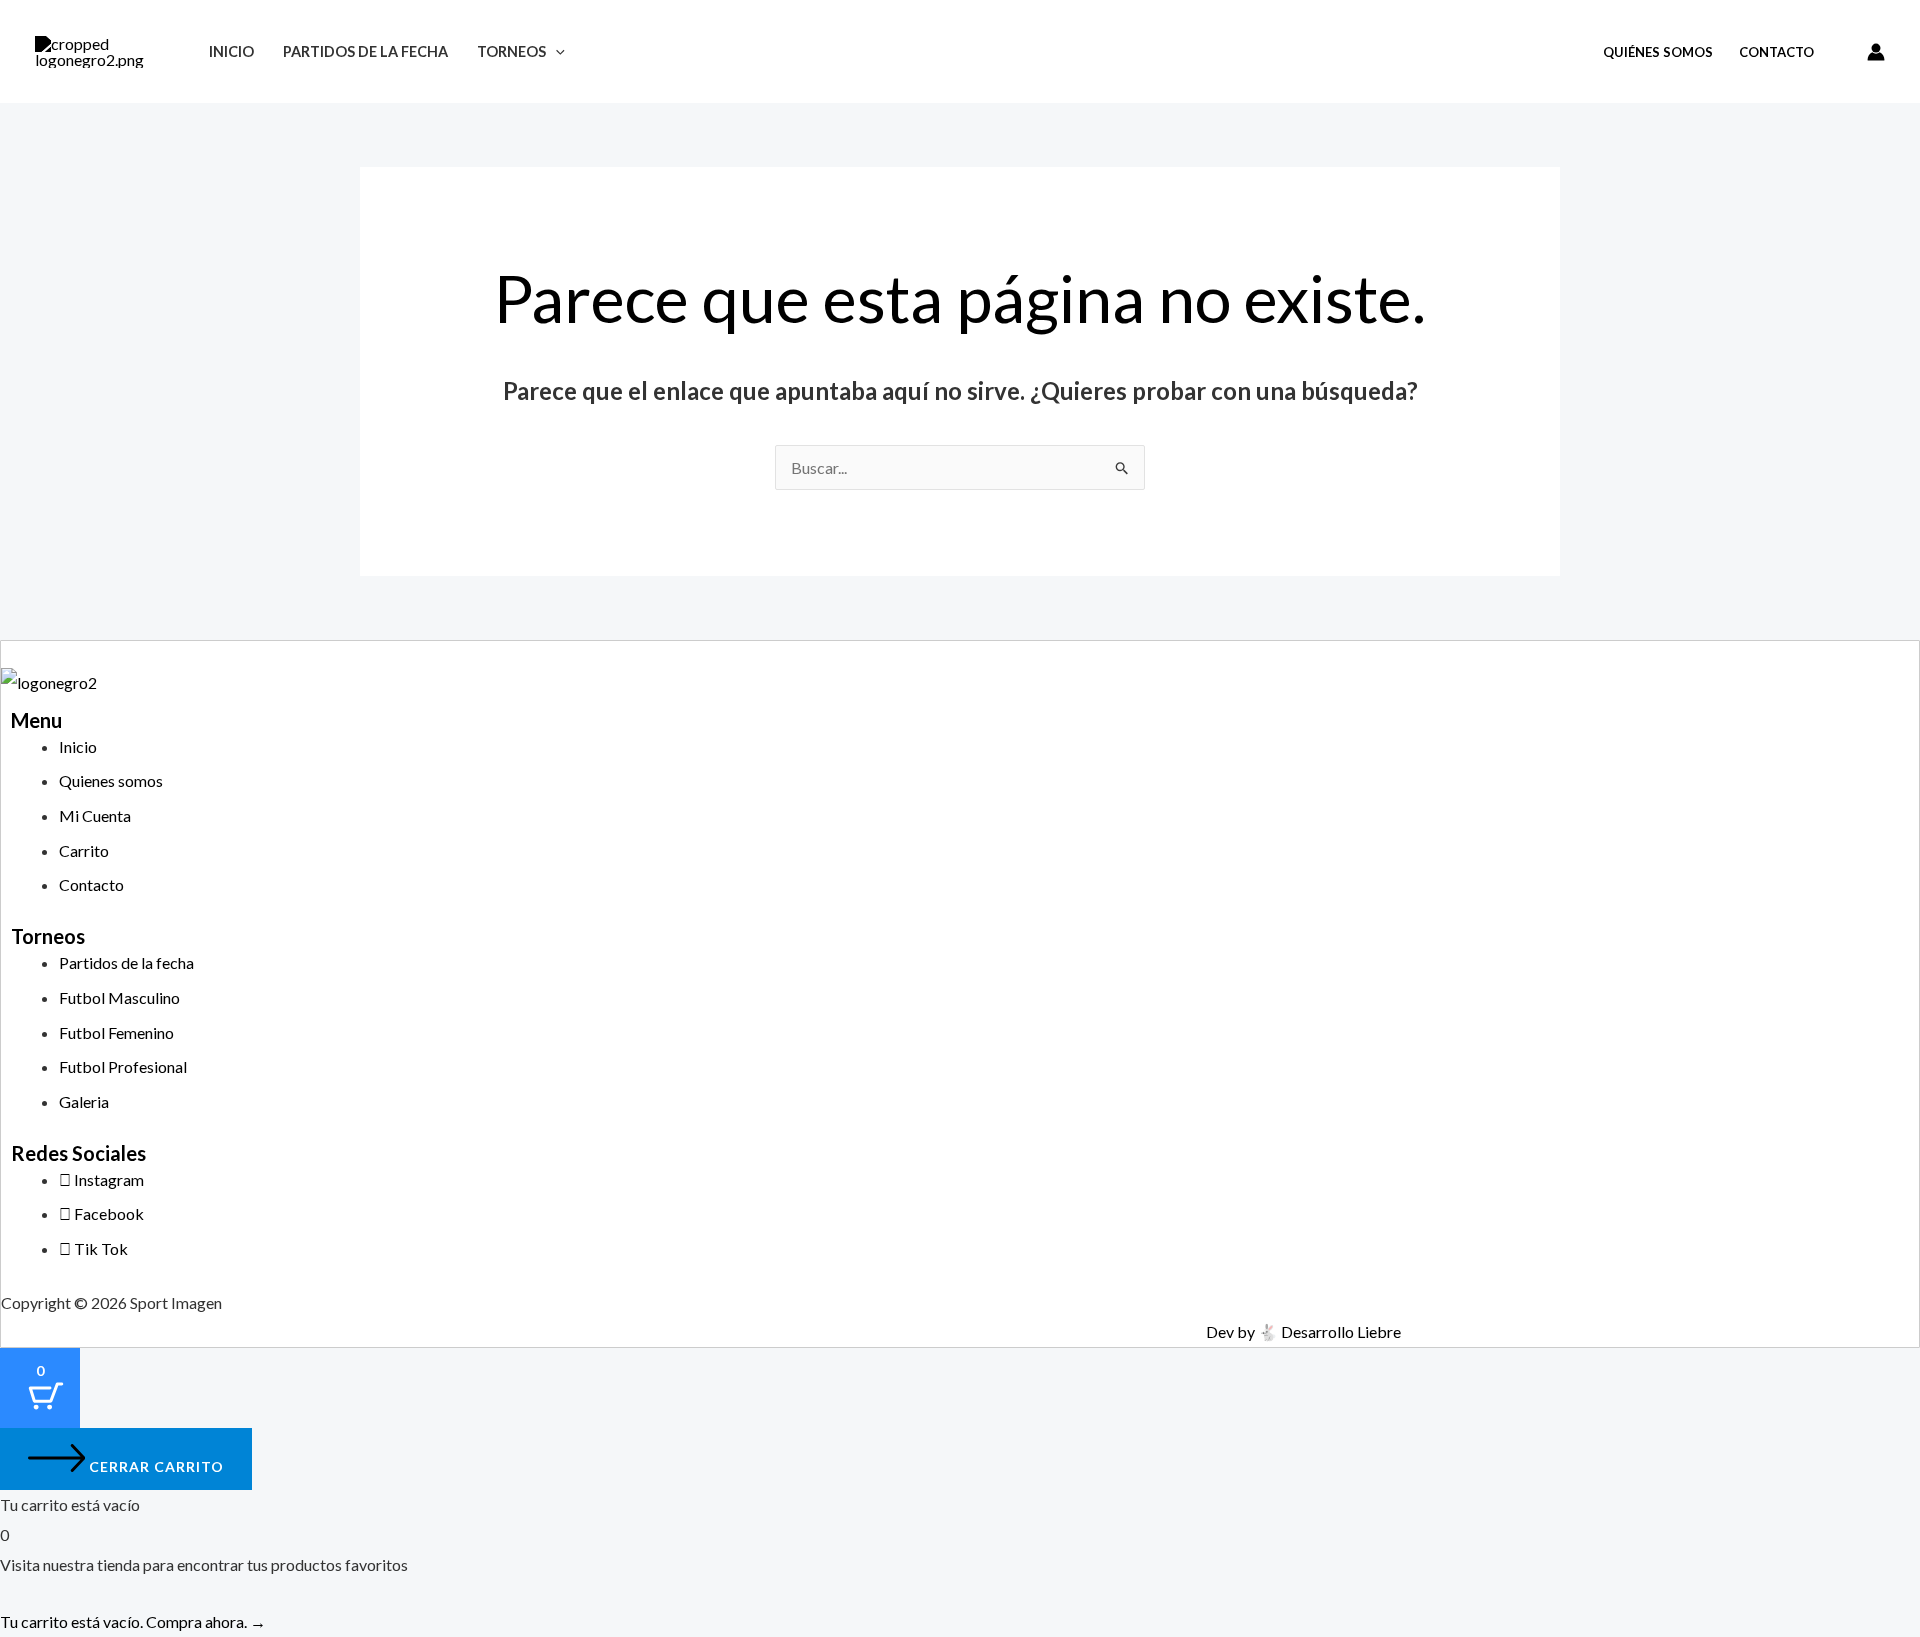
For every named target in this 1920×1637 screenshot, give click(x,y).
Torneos (511, 51)
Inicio (231, 51)
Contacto (1776, 52)
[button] (555, 51)
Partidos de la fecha (365, 51)
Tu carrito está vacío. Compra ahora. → (133, 1621)
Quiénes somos (1658, 52)
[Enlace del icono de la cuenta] (1876, 52)
